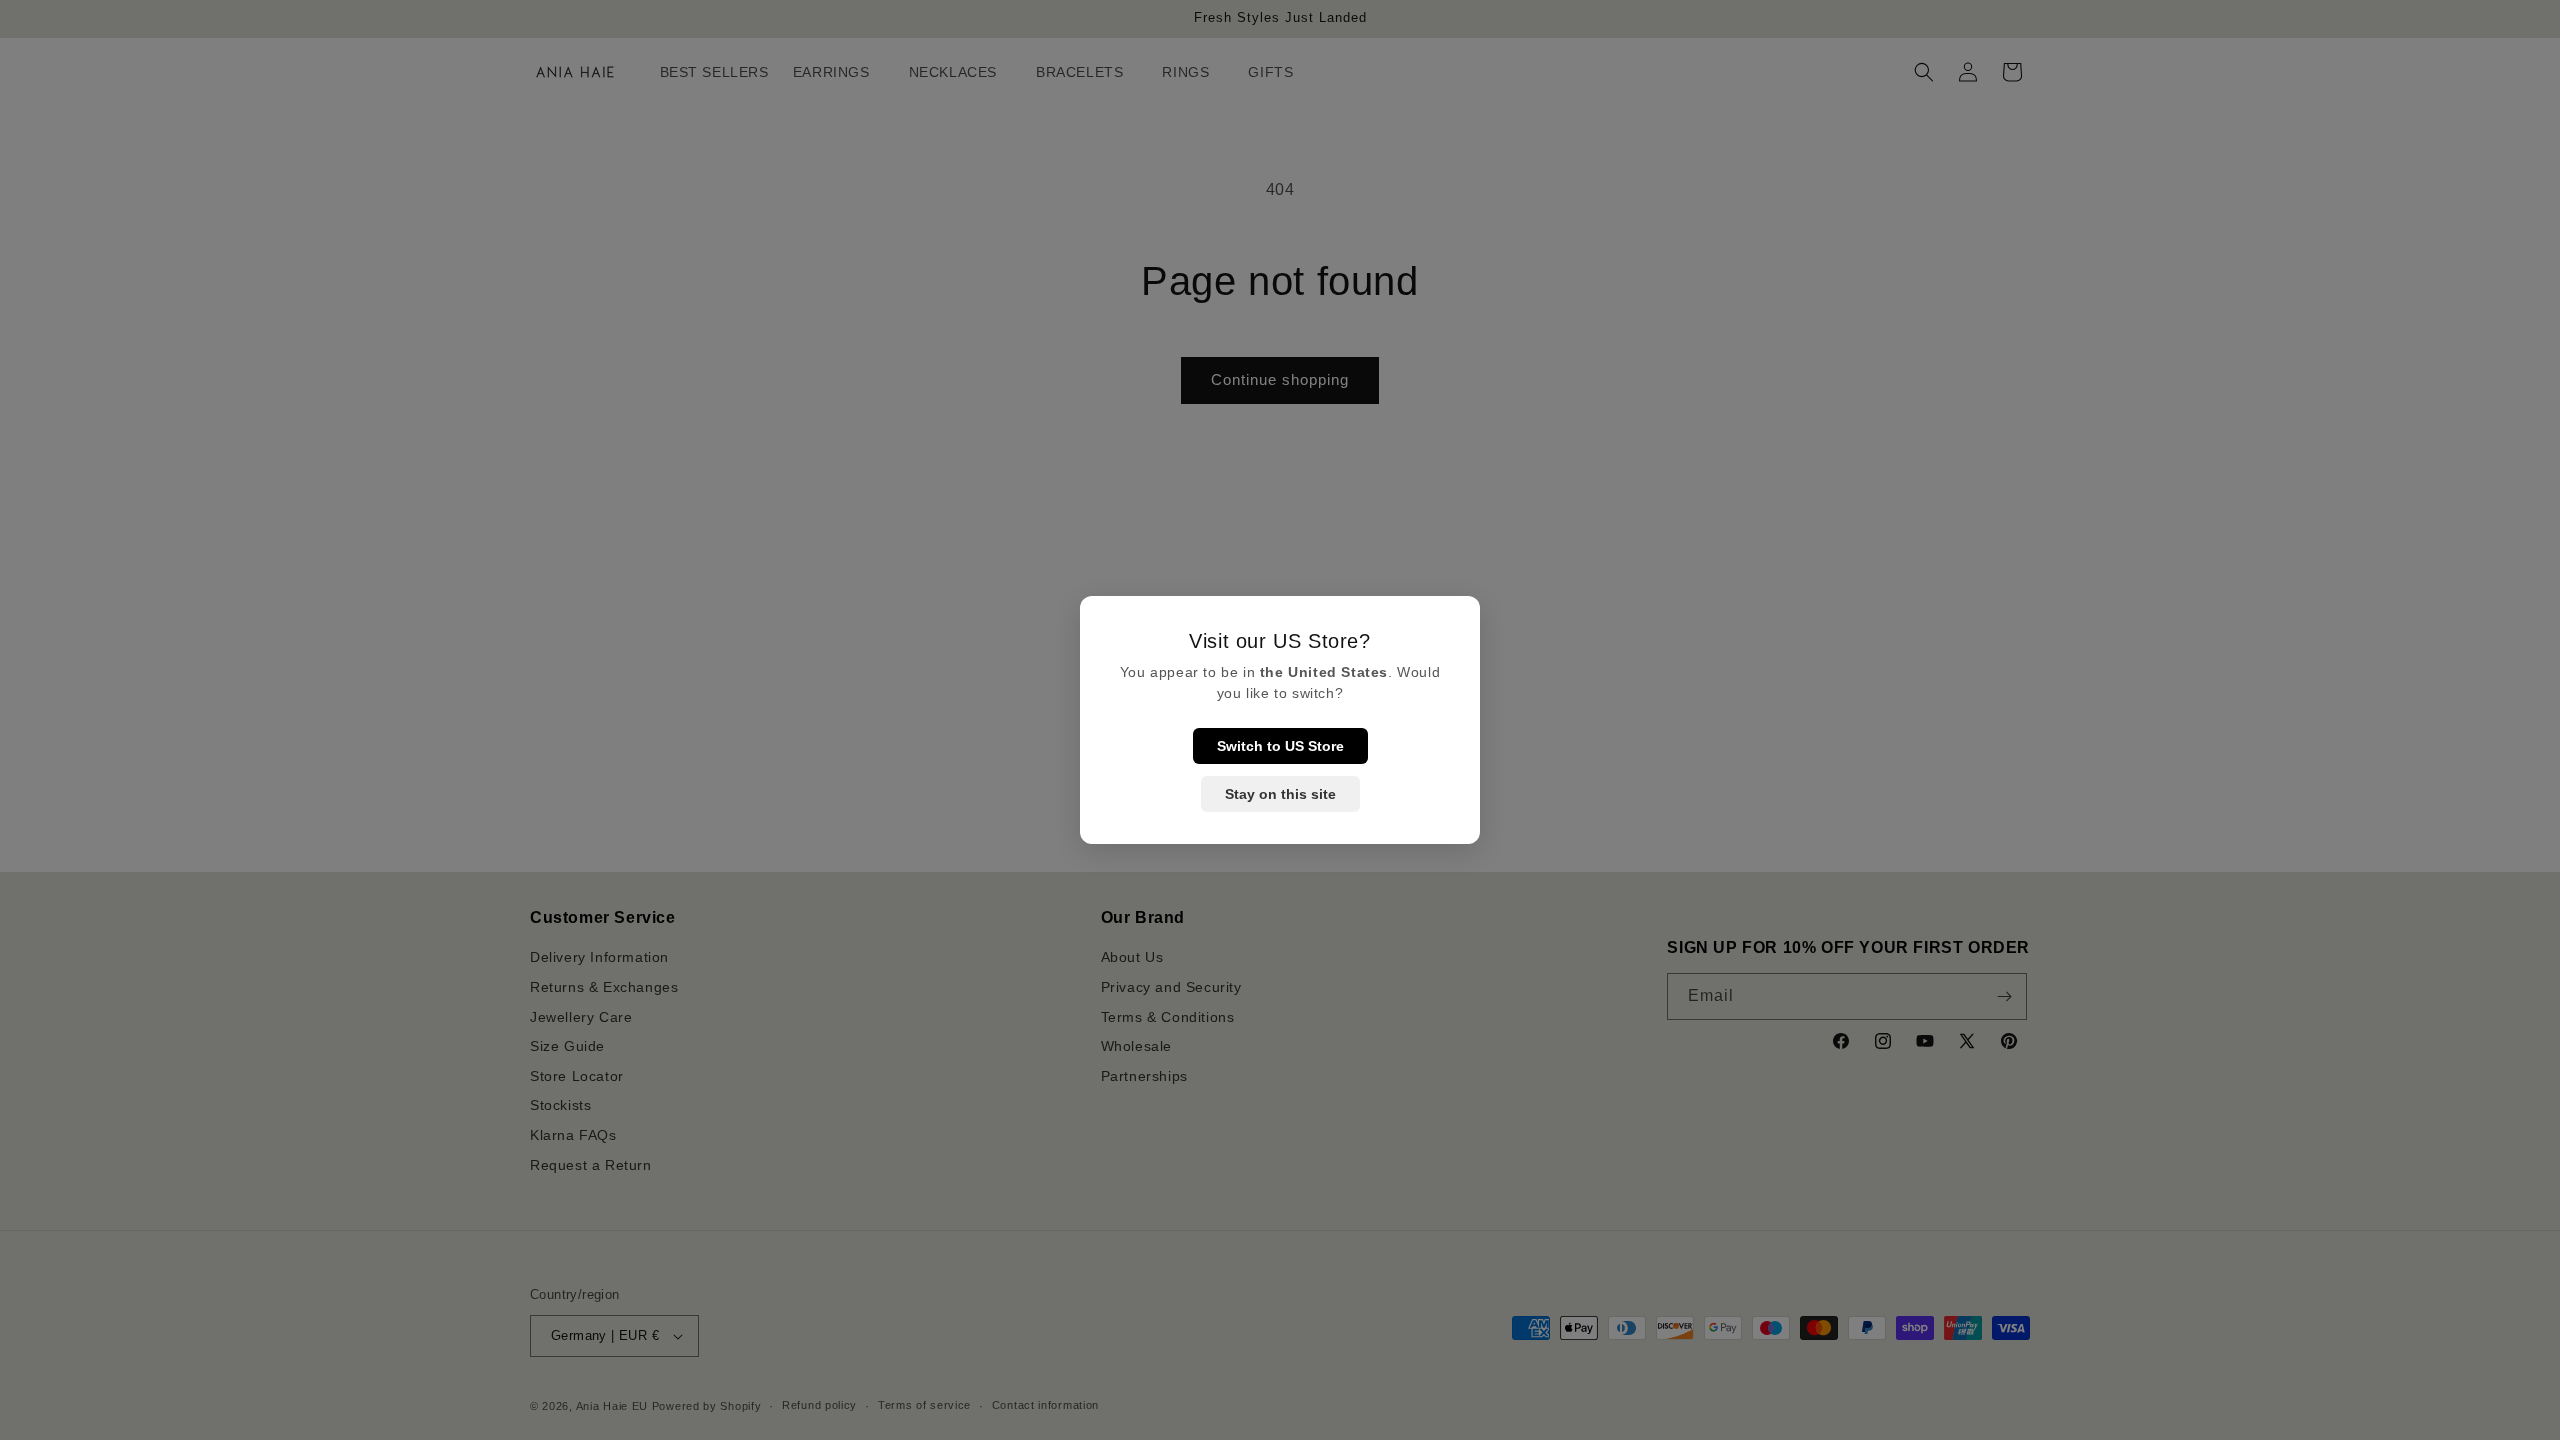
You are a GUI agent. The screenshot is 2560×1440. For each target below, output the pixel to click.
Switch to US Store (1280, 746)
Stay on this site (1280, 794)
